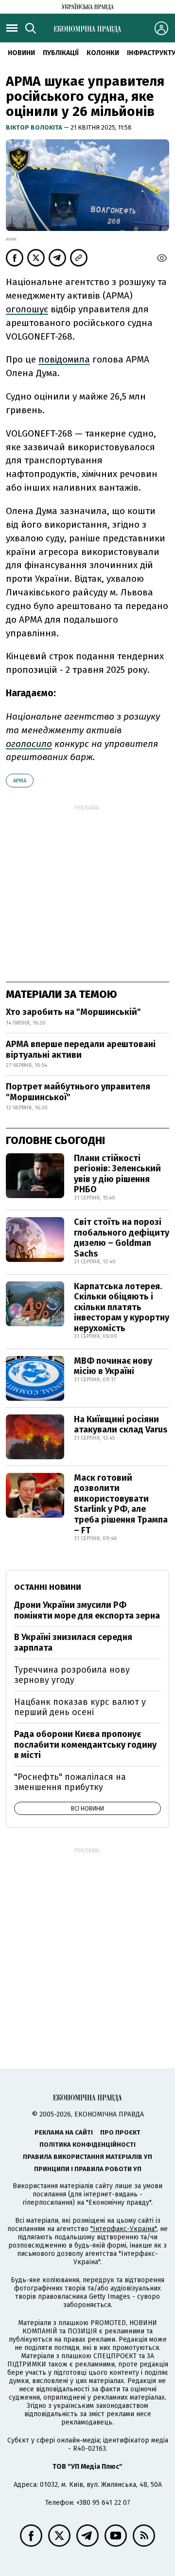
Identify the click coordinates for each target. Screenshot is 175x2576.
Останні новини (48, 1587)
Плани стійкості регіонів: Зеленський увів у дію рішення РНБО (117, 1174)
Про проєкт (120, 2132)
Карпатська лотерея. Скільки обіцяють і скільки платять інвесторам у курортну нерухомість (122, 1307)
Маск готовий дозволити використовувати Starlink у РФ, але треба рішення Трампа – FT (121, 1504)
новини (21, 53)
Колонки (103, 53)
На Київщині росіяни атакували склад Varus (121, 1425)
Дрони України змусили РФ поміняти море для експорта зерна (87, 1610)
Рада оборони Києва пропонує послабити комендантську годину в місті (85, 1745)
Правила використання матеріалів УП (87, 2157)
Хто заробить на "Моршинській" (73, 1012)
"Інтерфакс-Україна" (123, 2229)
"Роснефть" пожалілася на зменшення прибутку (70, 1782)
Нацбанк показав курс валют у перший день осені (80, 1707)
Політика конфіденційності (87, 2145)
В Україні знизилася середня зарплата (73, 1642)
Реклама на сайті (64, 2132)
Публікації (61, 53)
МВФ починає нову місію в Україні (113, 1366)
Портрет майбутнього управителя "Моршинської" (78, 1092)
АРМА (20, 781)
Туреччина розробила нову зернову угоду (72, 1675)
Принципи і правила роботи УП (88, 2169)
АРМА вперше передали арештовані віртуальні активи (81, 1049)
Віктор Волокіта (35, 127)
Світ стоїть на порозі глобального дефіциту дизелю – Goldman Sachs (122, 1238)
